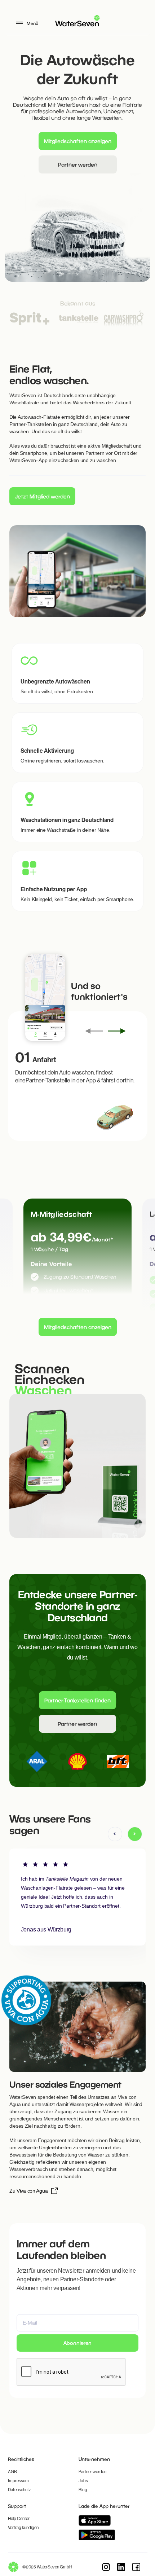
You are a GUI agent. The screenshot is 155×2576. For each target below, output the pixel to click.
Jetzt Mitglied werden (42, 496)
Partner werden (78, 164)
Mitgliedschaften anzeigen (78, 141)
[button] (115, 1834)
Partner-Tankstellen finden (77, 1700)
